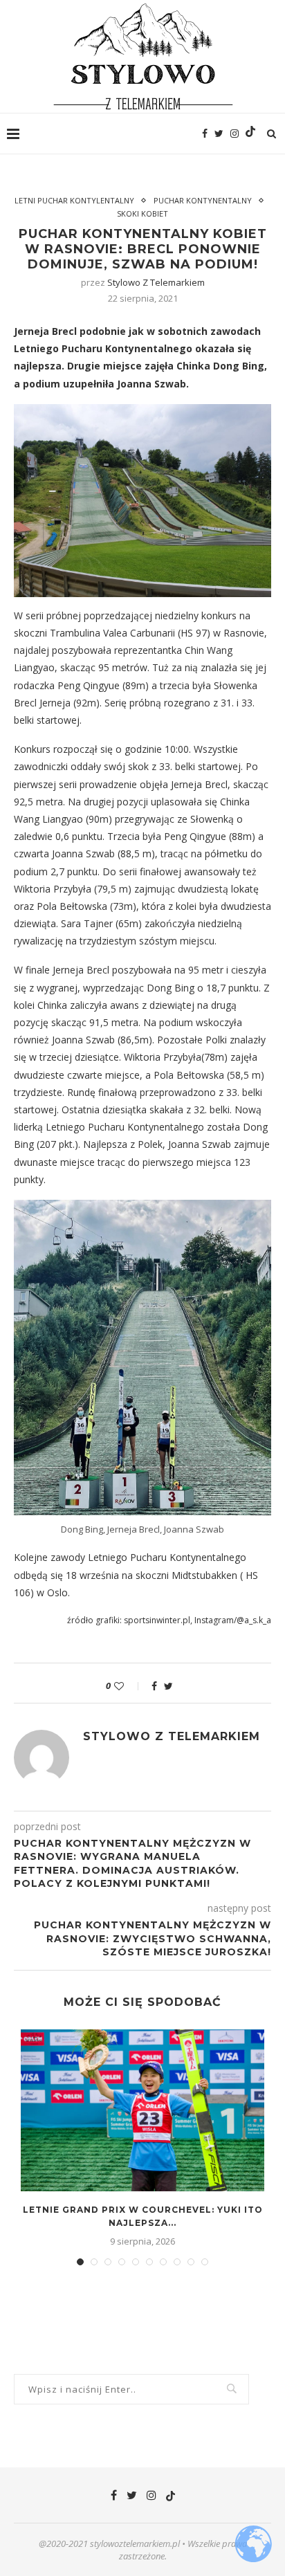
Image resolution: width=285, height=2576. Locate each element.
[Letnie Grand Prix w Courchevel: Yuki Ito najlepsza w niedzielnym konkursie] (142, 2111)
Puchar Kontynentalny (203, 200)
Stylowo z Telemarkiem (156, 282)
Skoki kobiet (142, 213)
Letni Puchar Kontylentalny (74, 200)
